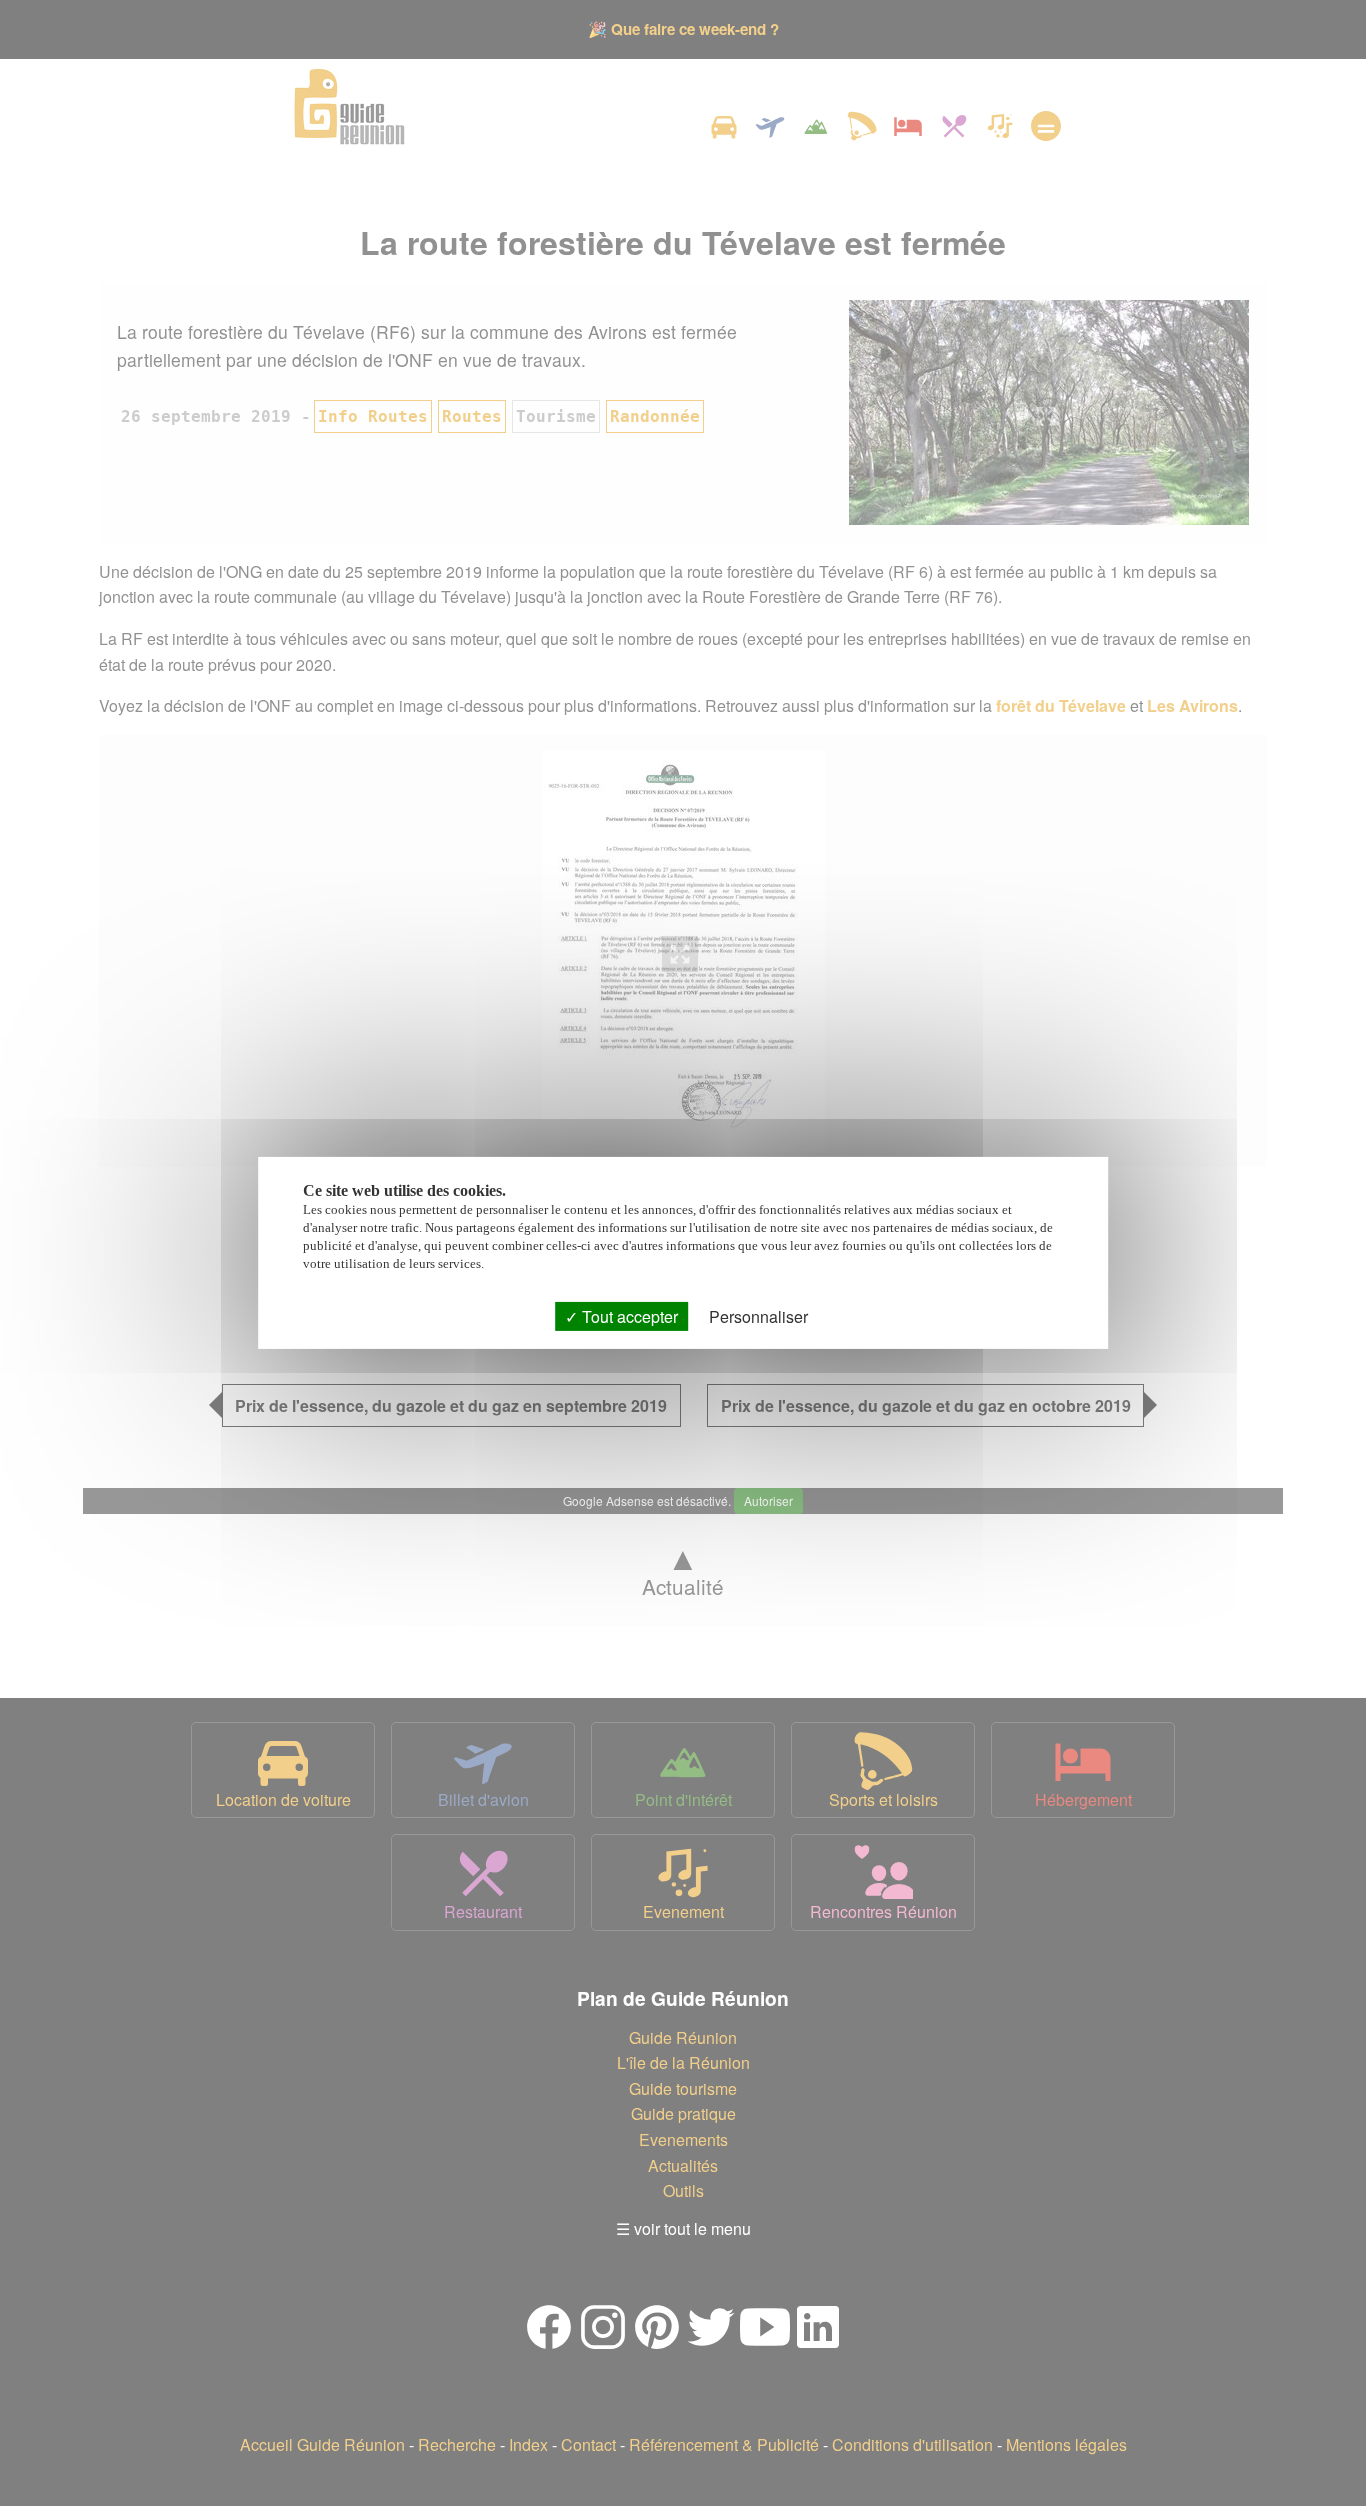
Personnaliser (758, 1316)
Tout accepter (628, 1316)
